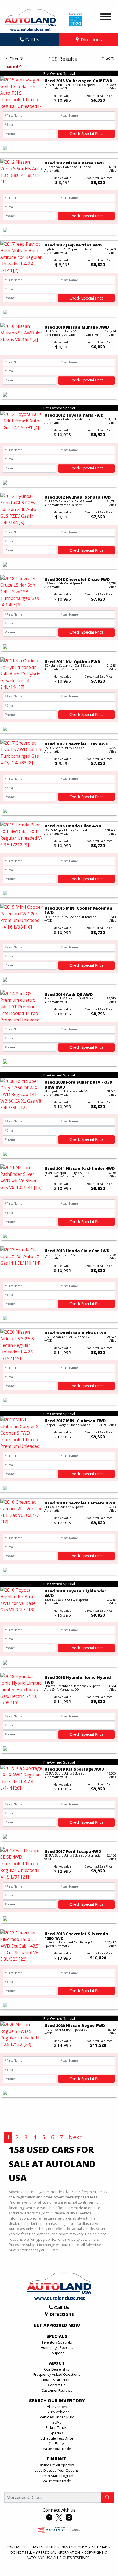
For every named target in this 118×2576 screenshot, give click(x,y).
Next (75, 2137)
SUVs (57, 2422)
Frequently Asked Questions (57, 2374)
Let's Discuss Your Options (57, 2470)
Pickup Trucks (57, 2427)
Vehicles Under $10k (57, 2417)
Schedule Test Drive (57, 2438)
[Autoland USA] (30, 19)
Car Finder (57, 2443)
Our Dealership (57, 2369)
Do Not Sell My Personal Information (46, 2552)
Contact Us (57, 2385)
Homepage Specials (57, 2347)
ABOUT (57, 2363)
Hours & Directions (57, 2380)
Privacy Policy (74, 2547)
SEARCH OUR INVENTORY (57, 2401)
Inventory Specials (57, 2342)
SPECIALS (57, 2336)
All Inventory (57, 2407)
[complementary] (102, 2559)
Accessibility (45, 2547)
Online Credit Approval (57, 2465)
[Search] (107, 2497)
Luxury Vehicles (57, 2412)
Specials (57, 2433)
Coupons (57, 2353)
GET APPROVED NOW (57, 2325)
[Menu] (106, 18)
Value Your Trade (57, 2449)
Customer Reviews (57, 2390)
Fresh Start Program (57, 2476)
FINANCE (57, 2459)
